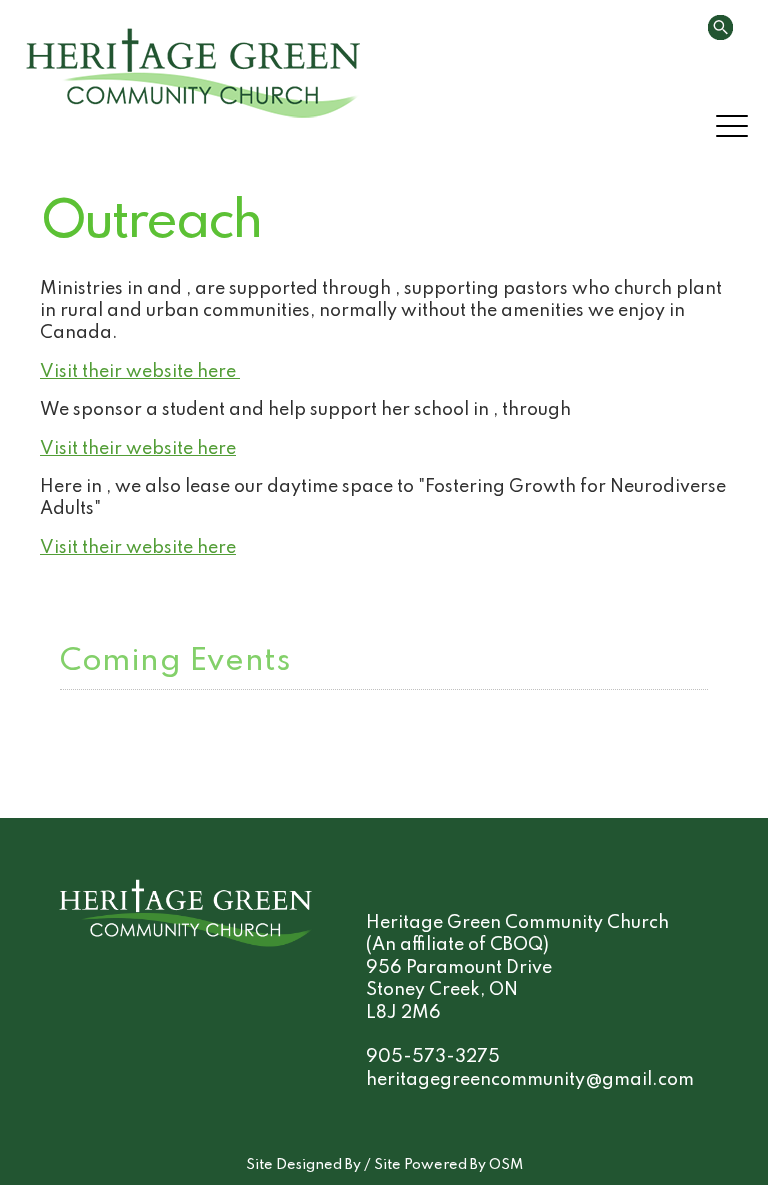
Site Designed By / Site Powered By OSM (384, 1165)
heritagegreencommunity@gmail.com (530, 1080)
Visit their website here (140, 372)
